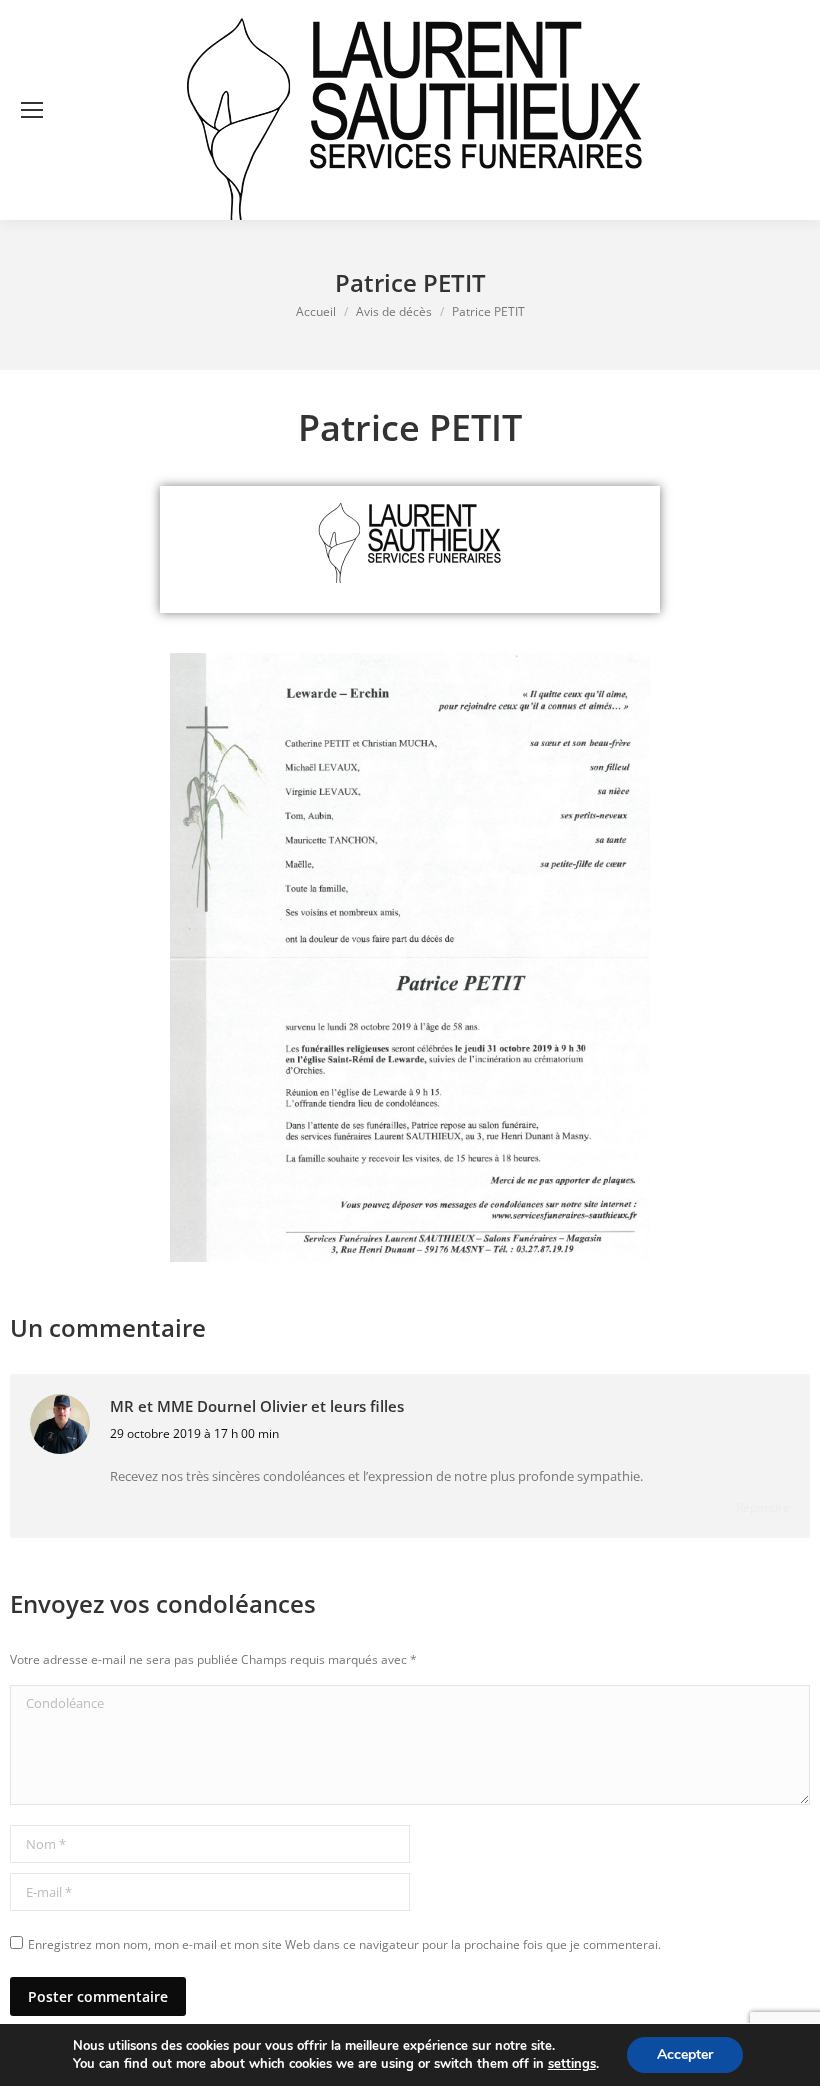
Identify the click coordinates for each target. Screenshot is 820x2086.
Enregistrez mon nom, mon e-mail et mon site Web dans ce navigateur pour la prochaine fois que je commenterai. (344, 1944)
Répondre (763, 1507)
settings (572, 2064)
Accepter (685, 2054)
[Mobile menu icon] (32, 110)
